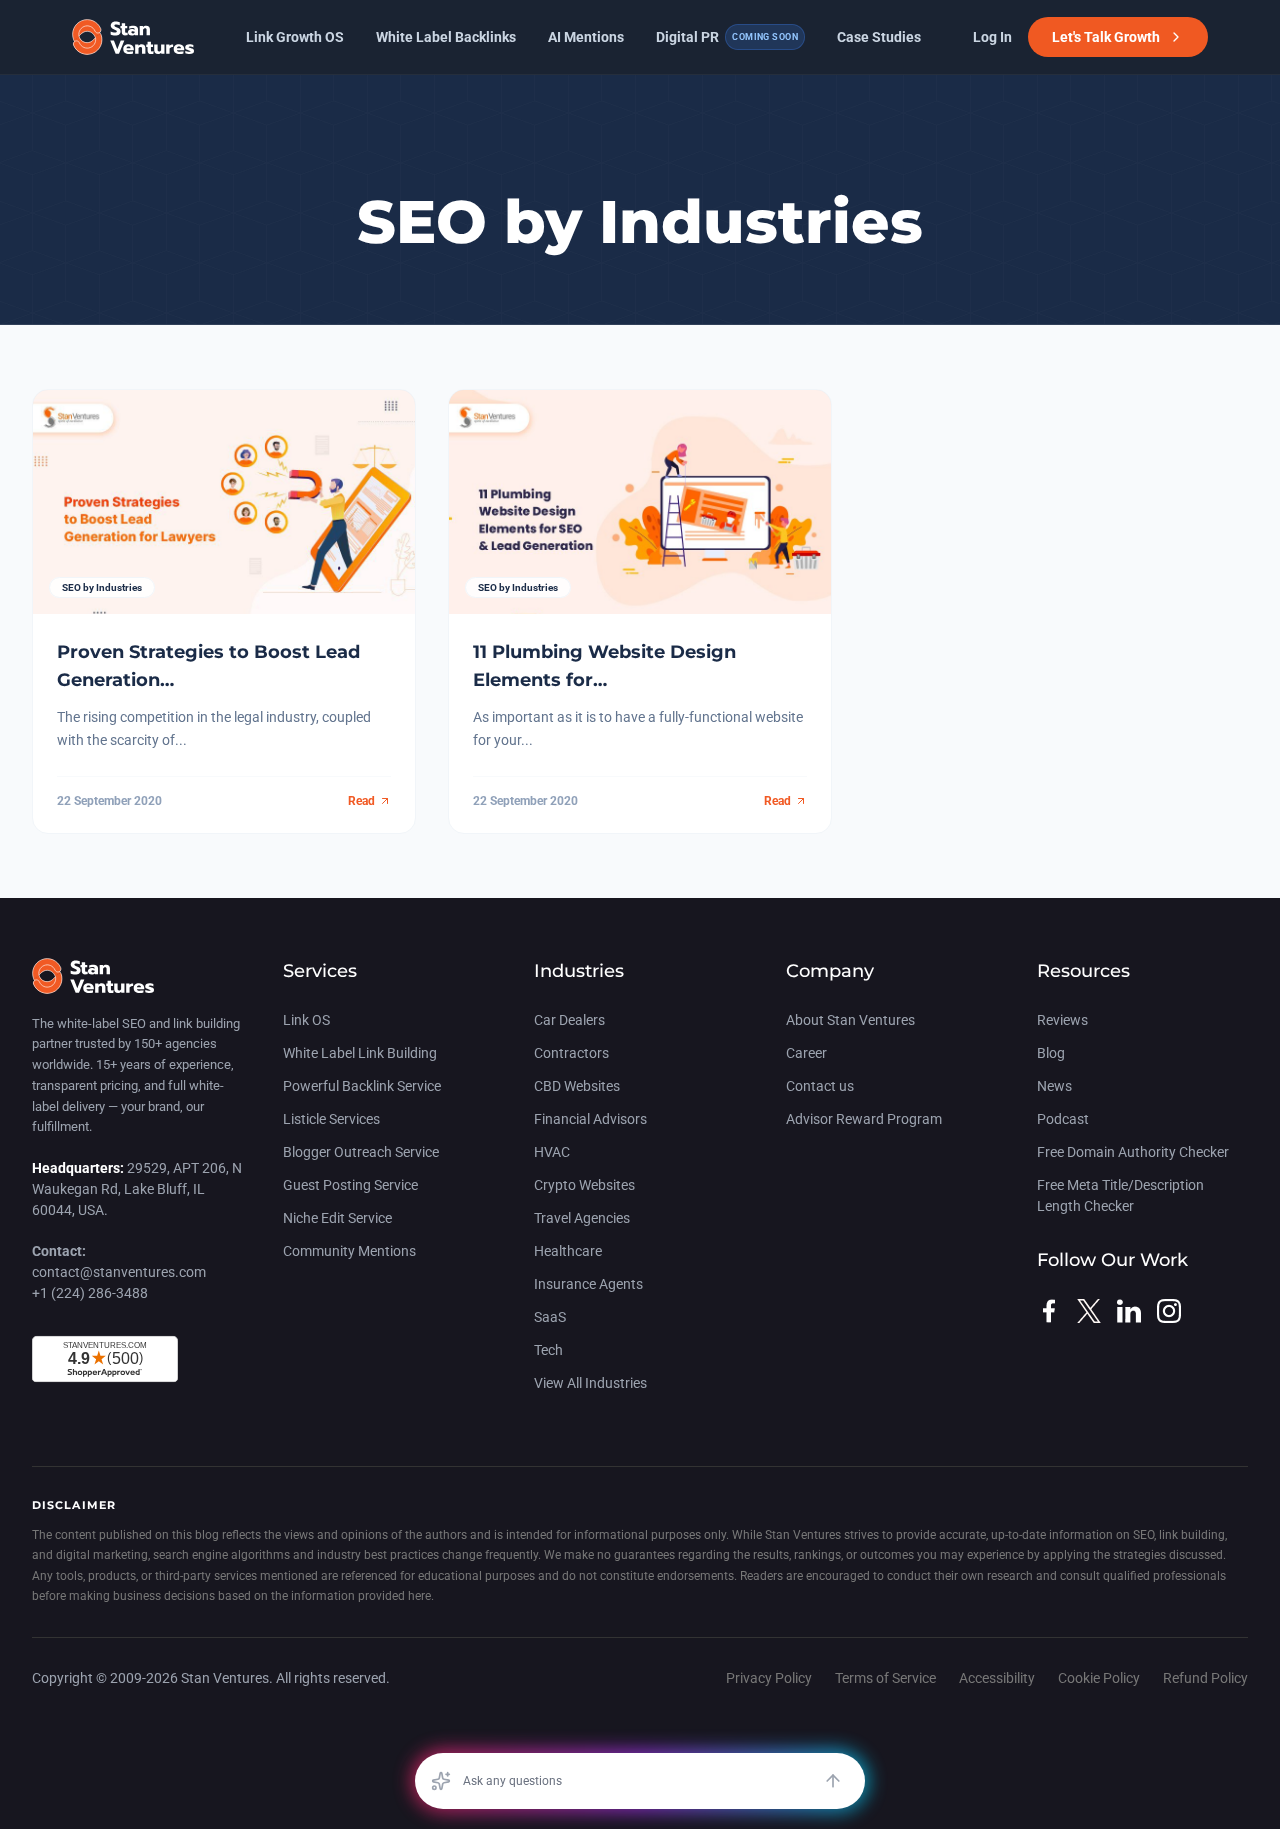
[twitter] (1089, 1311)
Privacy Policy (769, 1678)
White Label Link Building (360, 1053)
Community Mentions (349, 1251)
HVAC (552, 1152)
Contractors (571, 1053)
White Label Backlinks (446, 37)
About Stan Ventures (850, 1020)
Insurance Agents (588, 1284)
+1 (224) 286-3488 (90, 1293)
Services (320, 971)
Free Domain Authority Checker (1133, 1152)
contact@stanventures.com (119, 1272)
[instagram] (1169, 1311)
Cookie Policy (1099, 1678)
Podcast (1063, 1119)
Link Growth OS (295, 37)
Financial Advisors (590, 1119)
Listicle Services (331, 1119)
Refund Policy (1205, 1678)
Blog (1051, 1053)
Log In (992, 37)
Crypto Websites (584, 1185)
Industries (579, 971)
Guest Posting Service (350, 1185)
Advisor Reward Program (864, 1119)
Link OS (306, 1020)
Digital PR (727, 37)
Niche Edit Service (337, 1218)
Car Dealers (569, 1020)
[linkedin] (1129, 1311)
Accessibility (997, 1678)
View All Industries (590, 1383)
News (1054, 1086)
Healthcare (568, 1251)
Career (806, 1053)
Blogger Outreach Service (361, 1152)
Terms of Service (885, 1678)
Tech (548, 1350)
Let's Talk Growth (1106, 37)
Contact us (820, 1086)
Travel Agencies (582, 1218)
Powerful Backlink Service (362, 1086)
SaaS (550, 1317)
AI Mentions (586, 37)
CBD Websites (577, 1086)
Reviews (1062, 1020)
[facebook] (1049, 1311)
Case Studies (879, 37)
